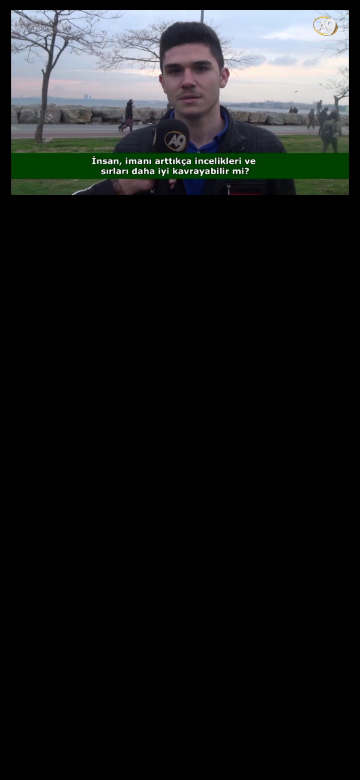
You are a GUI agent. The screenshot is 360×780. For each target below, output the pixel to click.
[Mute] (52, 158)
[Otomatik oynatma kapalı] (22, 186)
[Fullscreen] (342, 186)
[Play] (18, 158)
